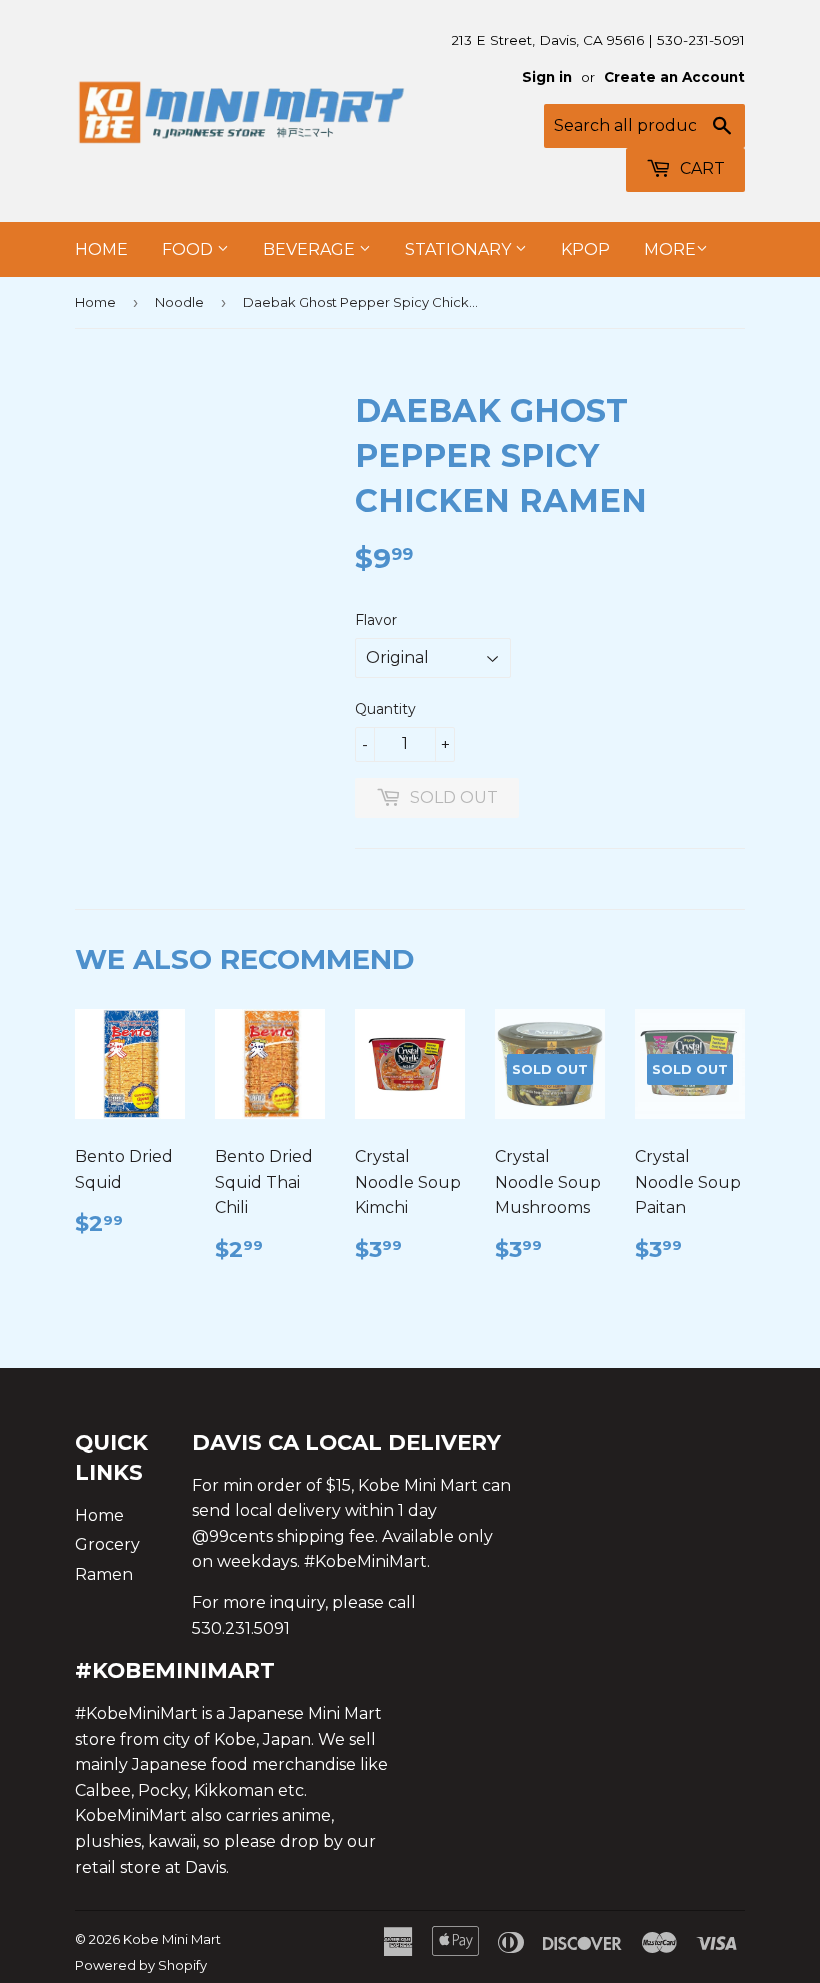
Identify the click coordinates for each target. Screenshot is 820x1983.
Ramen (104, 1574)
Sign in (547, 77)
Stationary (460, 249)
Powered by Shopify (141, 1965)
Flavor (376, 620)
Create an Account (674, 77)
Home (101, 249)
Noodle (179, 302)
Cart (700, 168)
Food (189, 249)
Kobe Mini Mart (172, 1939)
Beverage (311, 249)
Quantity (385, 709)
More (670, 249)
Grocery (107, 1544)
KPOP (585, 249)
